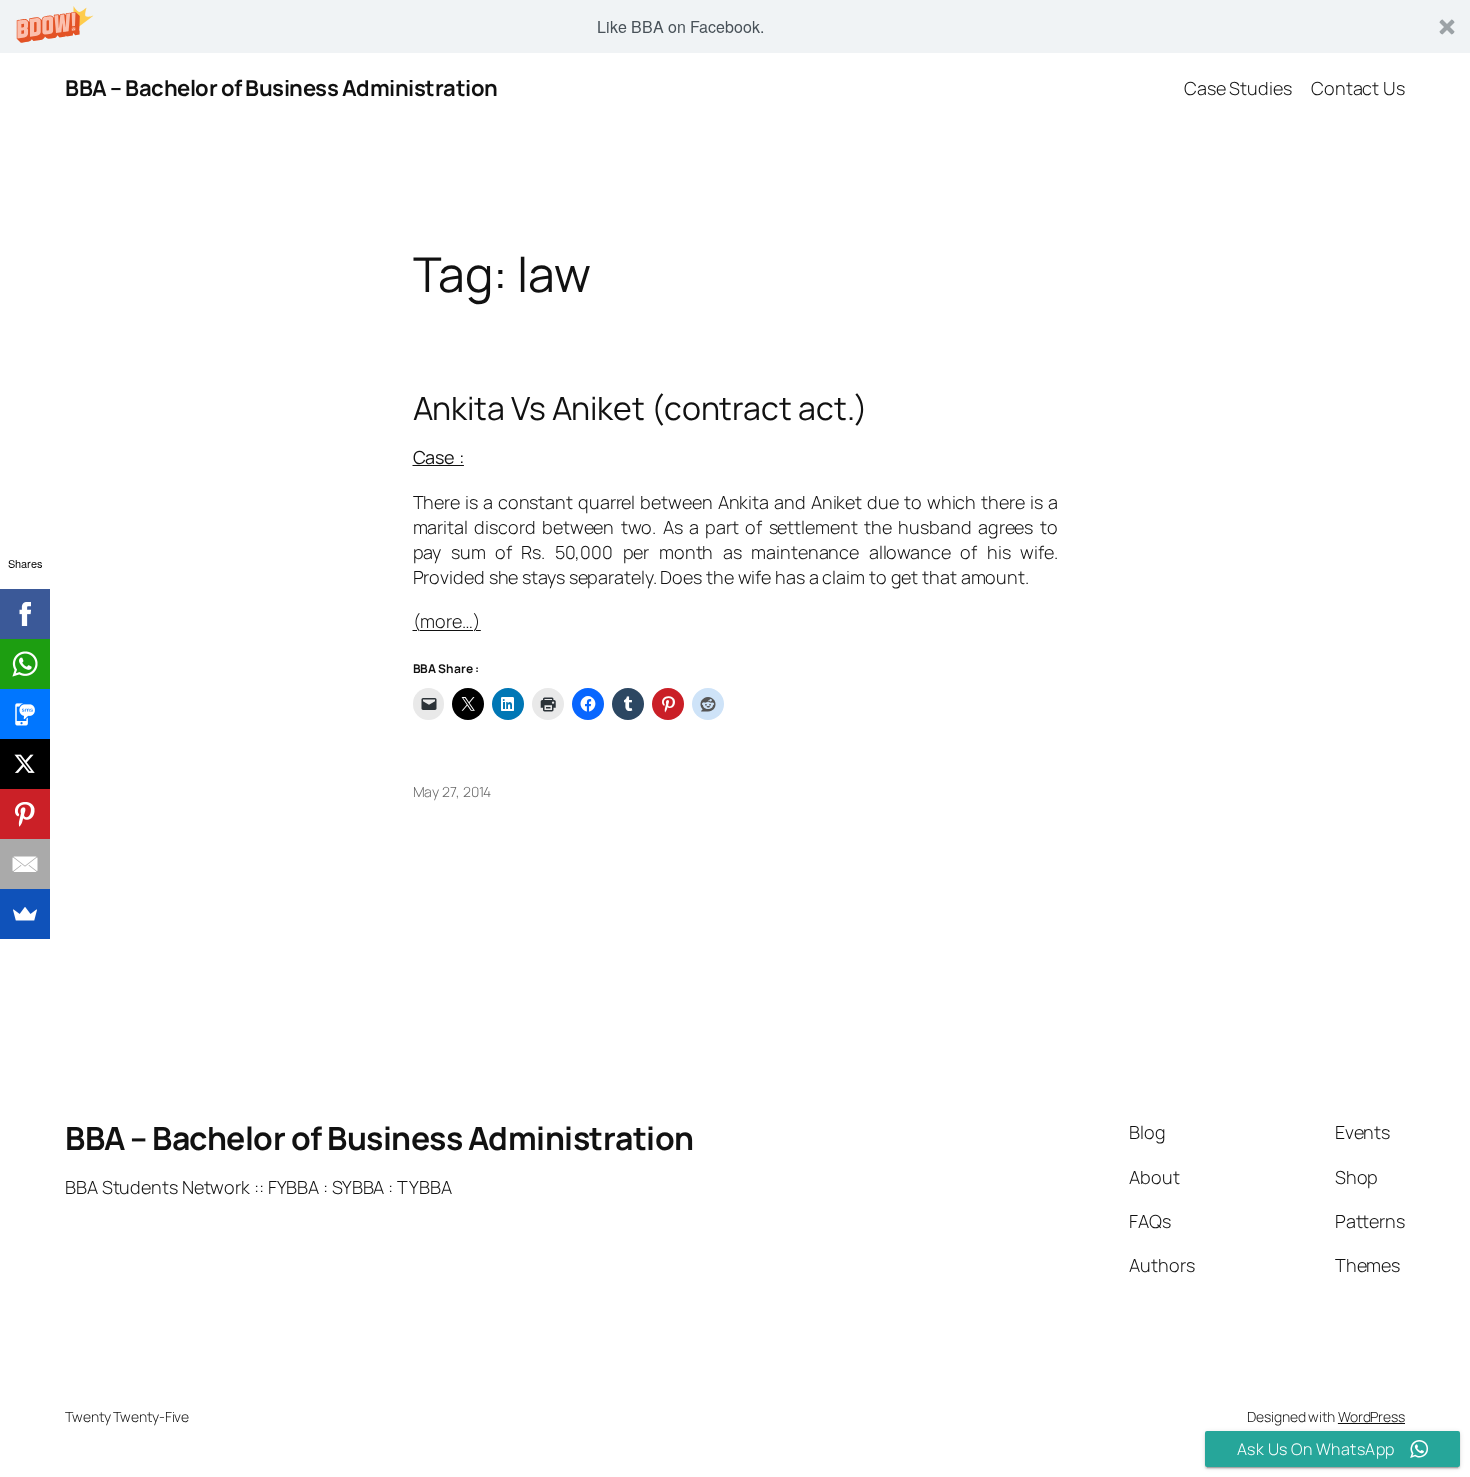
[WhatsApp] (25, 664)
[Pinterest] (25, 814)
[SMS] (25, 714)
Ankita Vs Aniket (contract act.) (641, 408)
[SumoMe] (25, 914)
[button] (735, 26)
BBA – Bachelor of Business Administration (281, 88)
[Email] (25, 864)
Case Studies (1238, 88)
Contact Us (1358, 88)
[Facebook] (25, 614)
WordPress (1371, 1416)
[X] (25, 764)
